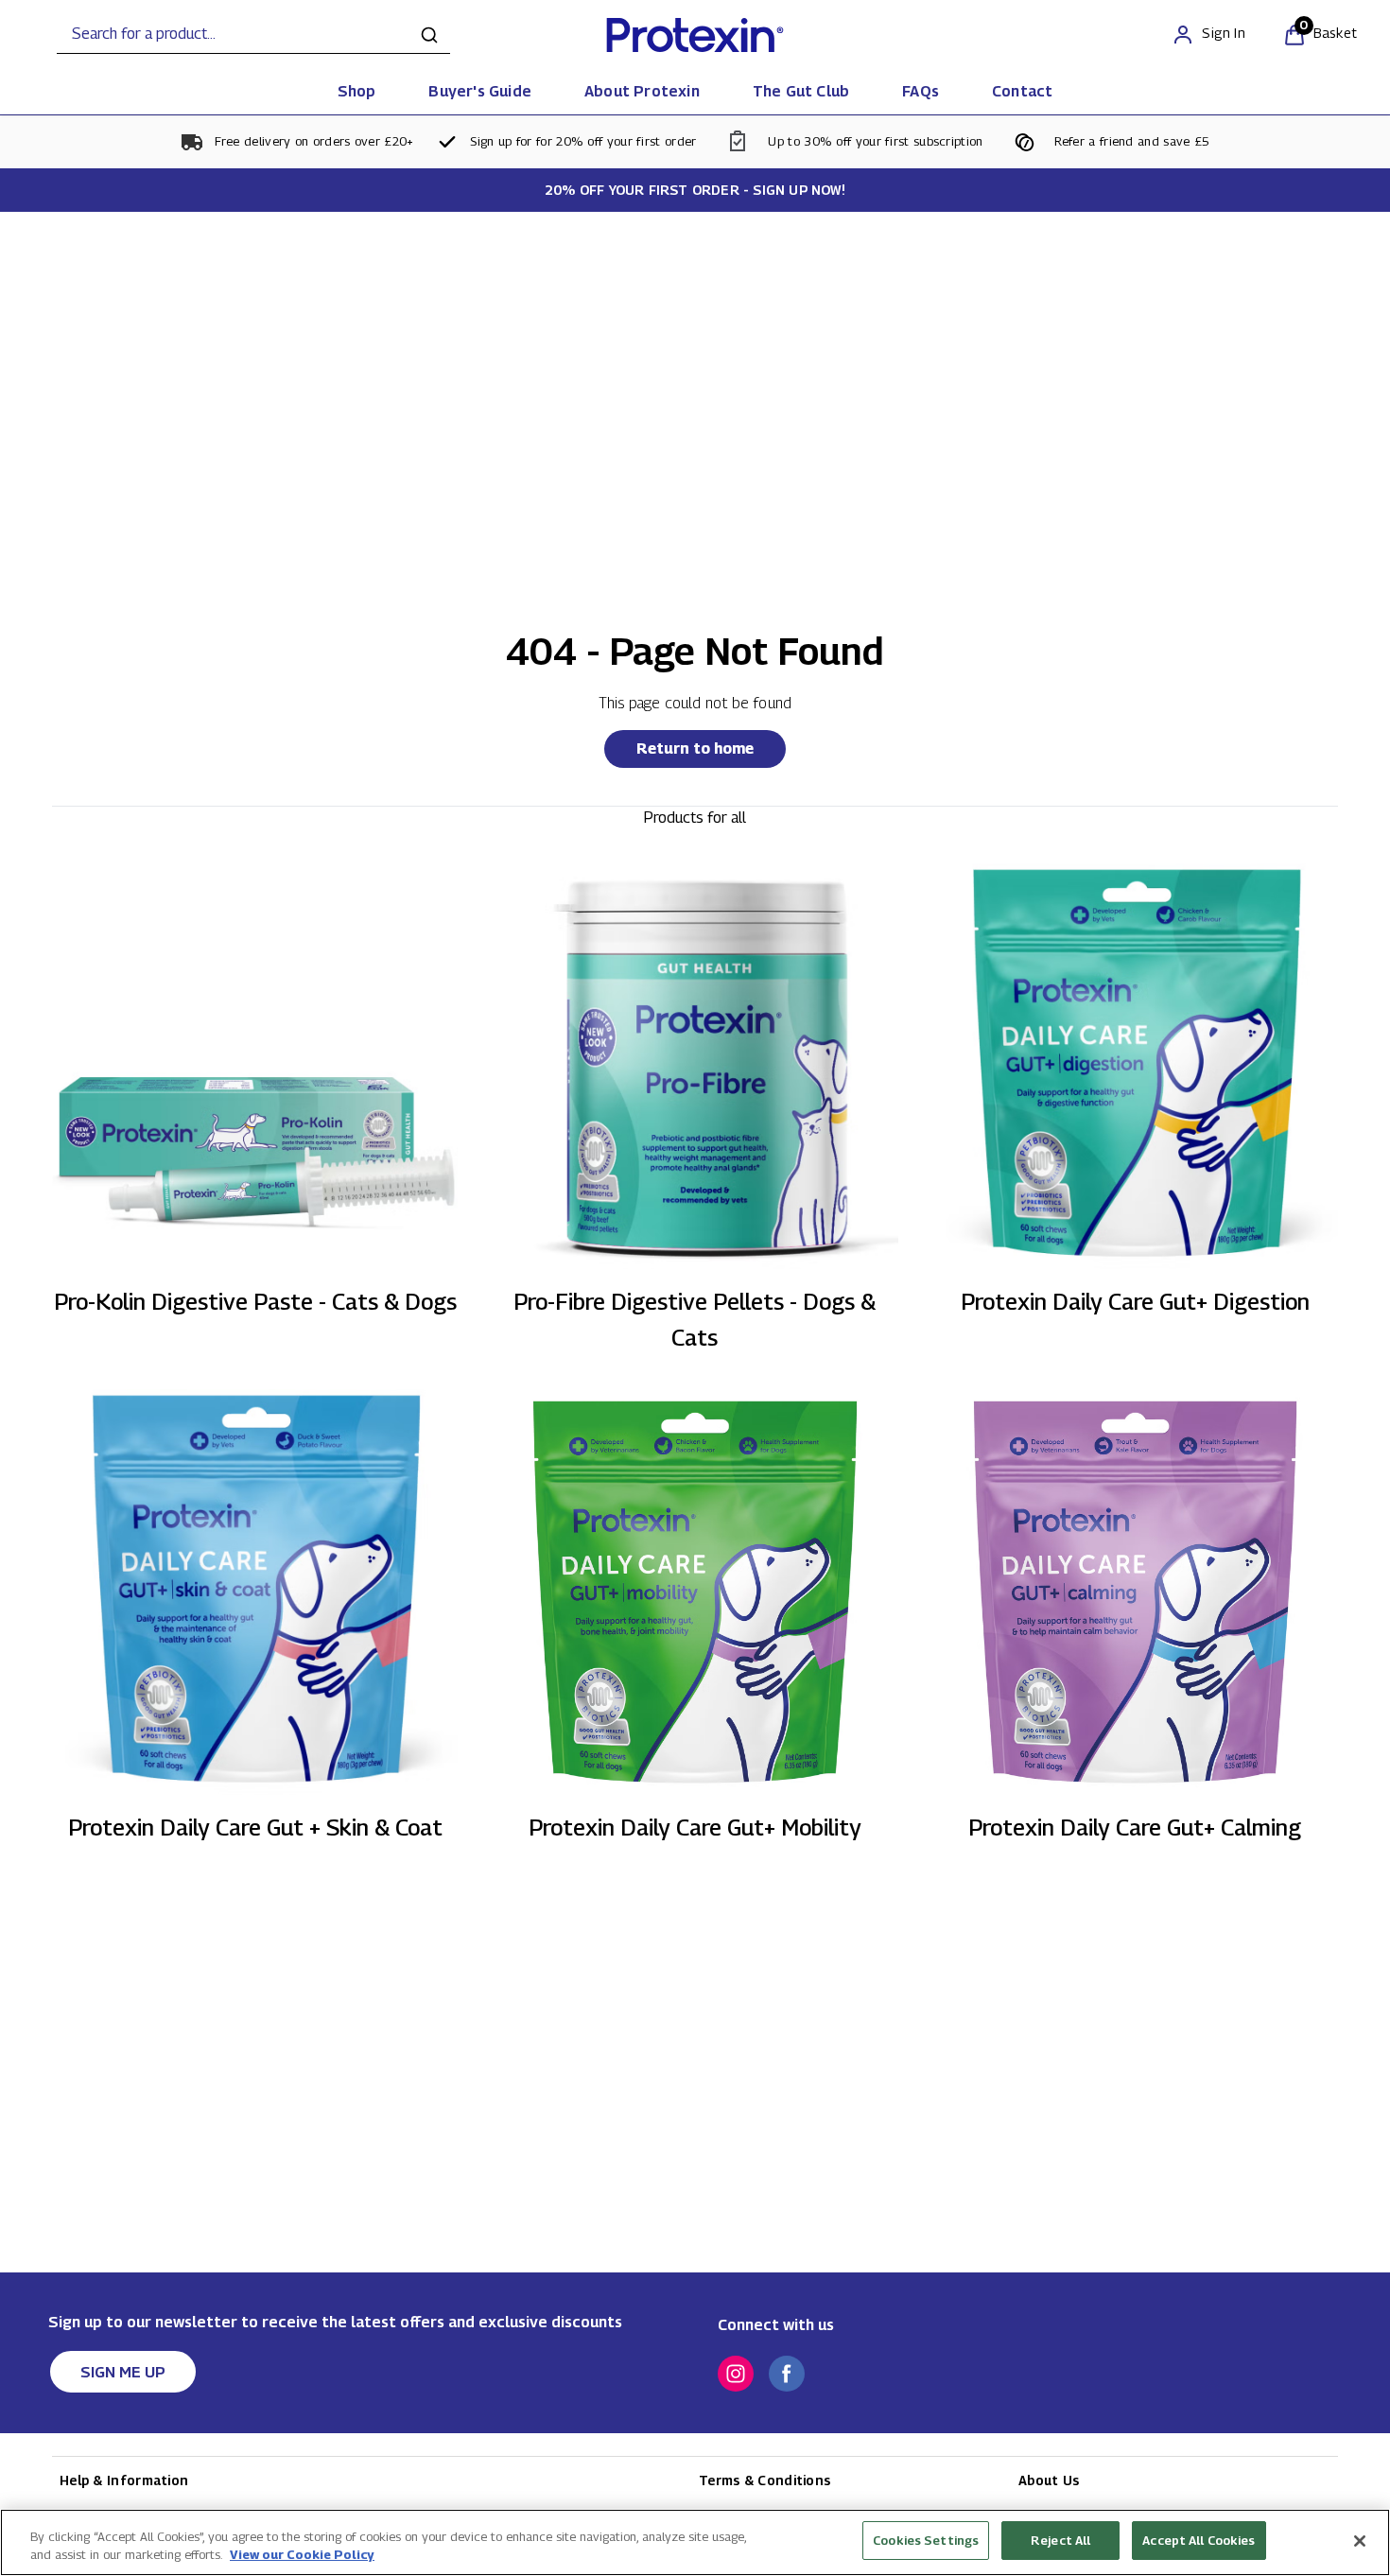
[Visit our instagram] (736, 2374)
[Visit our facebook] (787, 2374)
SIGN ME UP (123, 2372)
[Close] (1360, 2541)
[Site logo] (695, 35)
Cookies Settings (926, 2540)
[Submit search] (429, 35)
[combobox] (253, 35)
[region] (695, 2542)
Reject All (1060, 2540)
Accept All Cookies (1199, 2540)
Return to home (695, 748)
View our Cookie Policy (302, 2555)
